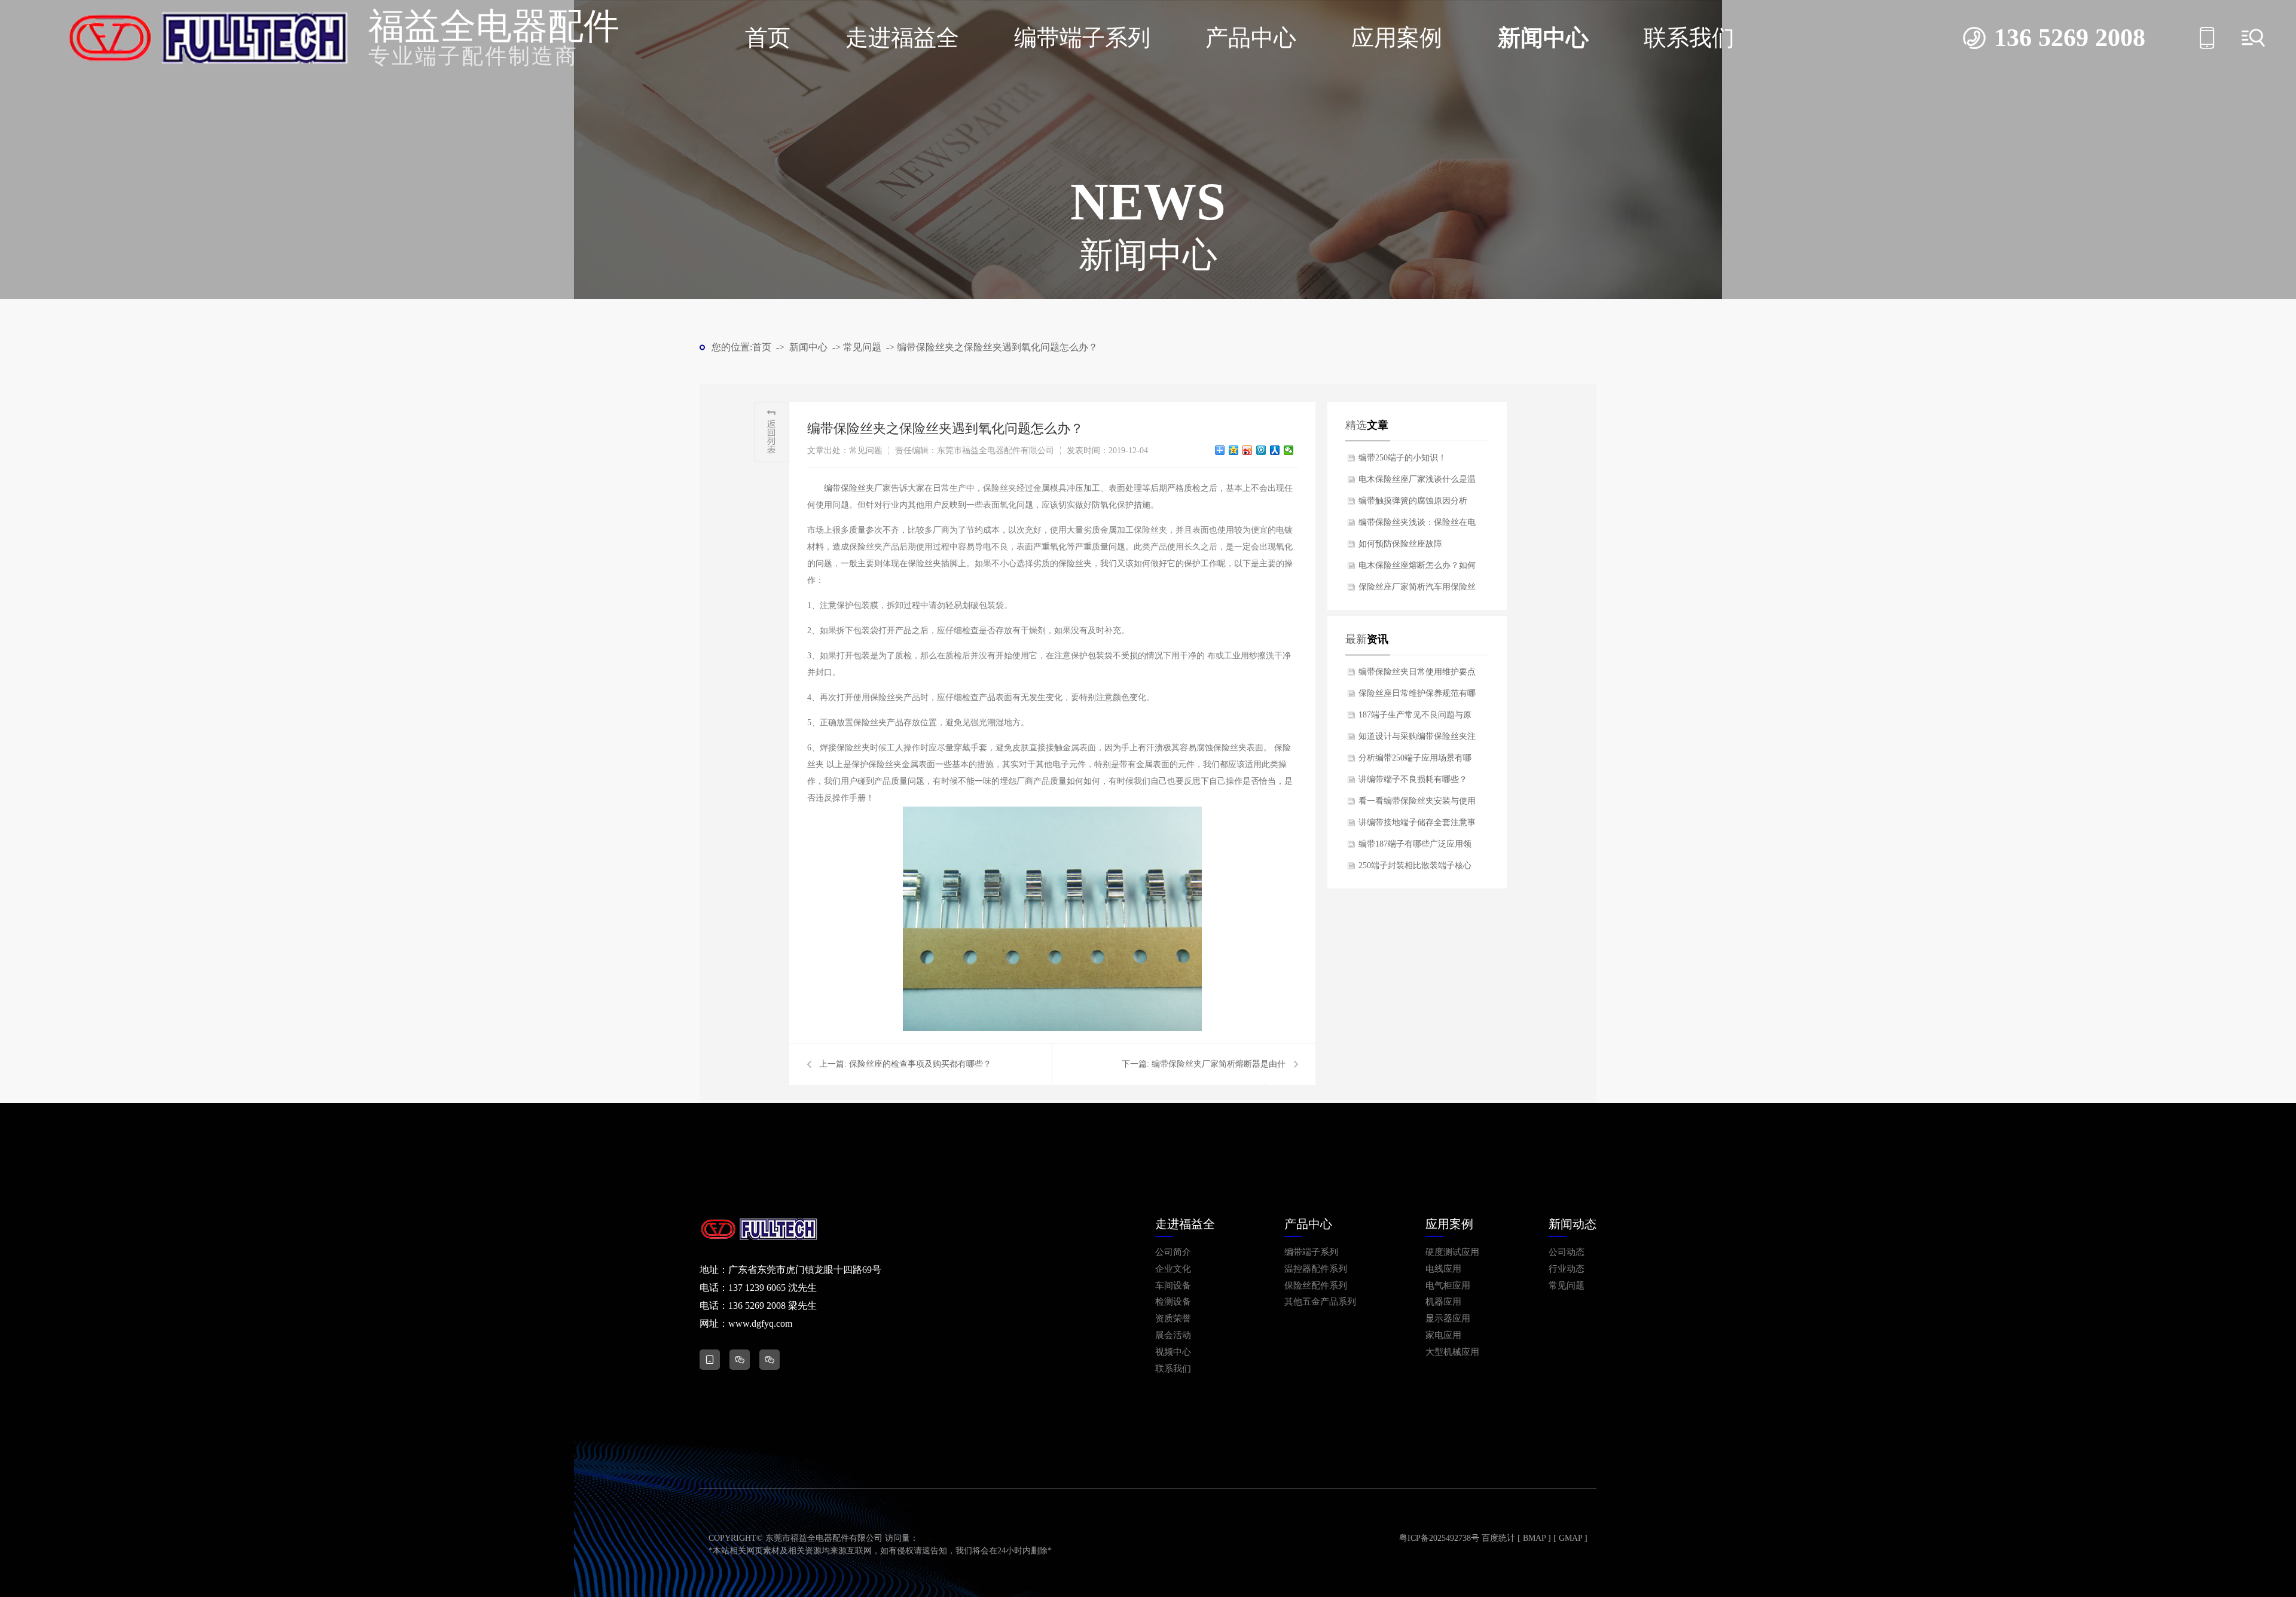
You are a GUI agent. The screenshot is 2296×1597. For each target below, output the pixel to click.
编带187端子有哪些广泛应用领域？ (1415, 847)
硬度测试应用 (1452, 1252)
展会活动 (1173, 1335)
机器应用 (1443, 1302)
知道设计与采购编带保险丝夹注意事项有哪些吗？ (1417, 740)
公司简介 (1173, 1252)
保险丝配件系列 (1316, 1286)
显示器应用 (1448, 1319)
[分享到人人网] (1275, 450)
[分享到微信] (1289, 450)
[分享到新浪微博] (1248, 450)
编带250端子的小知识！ (1402, 458)
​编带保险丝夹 (849, 488)
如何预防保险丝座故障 (1400, 544)
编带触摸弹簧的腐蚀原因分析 (1413, 501)
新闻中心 (1543, 38)
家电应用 (1443, 1335)
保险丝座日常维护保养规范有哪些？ (1417, 697)
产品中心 (1251, 38)
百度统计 (1498, 1538)
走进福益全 (902, 38)
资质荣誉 (1173, 1319)
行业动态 (1567, 1269)
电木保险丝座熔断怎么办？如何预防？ (1417, 569)
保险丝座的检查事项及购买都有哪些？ (920, 1064)
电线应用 (1443, 1269)
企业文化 (1173, 1269)
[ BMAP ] (1534, 1538)
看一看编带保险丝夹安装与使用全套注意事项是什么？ (1417, 804)
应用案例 (1397, 38)
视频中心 (1173, 1352)
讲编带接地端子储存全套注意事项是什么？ (1417, 826)
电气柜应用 (1448, 1286)
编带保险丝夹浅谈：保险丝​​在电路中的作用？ (1417, 526)
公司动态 (1567, 1252)
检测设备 (1173, 1302)
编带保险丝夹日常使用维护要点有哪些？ (1417, 675)
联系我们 (1689, 38)
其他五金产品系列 (1320, 1302)
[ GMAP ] (1570, 1538)
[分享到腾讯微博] (1261, 450)
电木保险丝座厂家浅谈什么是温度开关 (1417, 483)
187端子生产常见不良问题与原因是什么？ (1415, 718)
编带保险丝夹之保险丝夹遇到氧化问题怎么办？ (997, 347)
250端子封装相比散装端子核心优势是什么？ (1415, 869)
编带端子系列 (1082, 38)
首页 (768, 38)
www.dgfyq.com (760, 1323)
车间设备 (1173, 1286)
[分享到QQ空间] (1234, 450)
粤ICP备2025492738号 (1439, 1538)
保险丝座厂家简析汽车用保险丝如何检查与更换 (1417, 590)
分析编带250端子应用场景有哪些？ (1415, 761)
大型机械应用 (1452, 1352)
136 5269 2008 (2070, 38)
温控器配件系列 (1316, 1269)
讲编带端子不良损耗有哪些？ (1413, 779)
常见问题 (862, 347)
